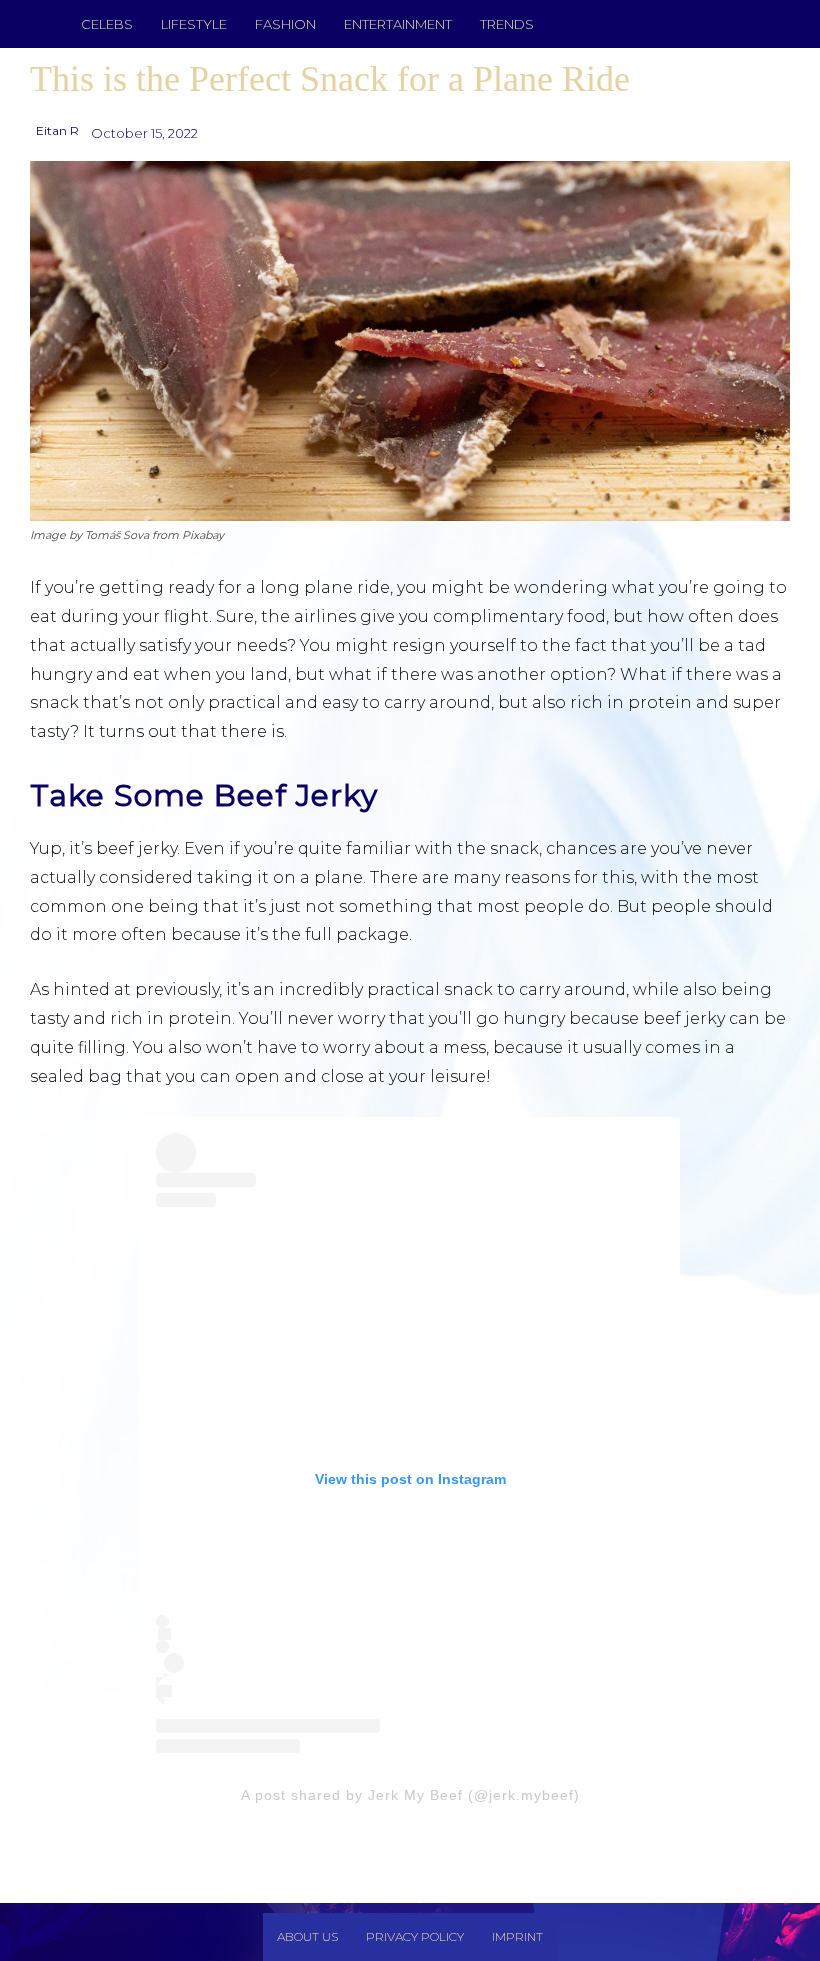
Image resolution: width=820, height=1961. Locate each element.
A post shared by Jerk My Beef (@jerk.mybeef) (410, 1795)
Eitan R (57, 130)
